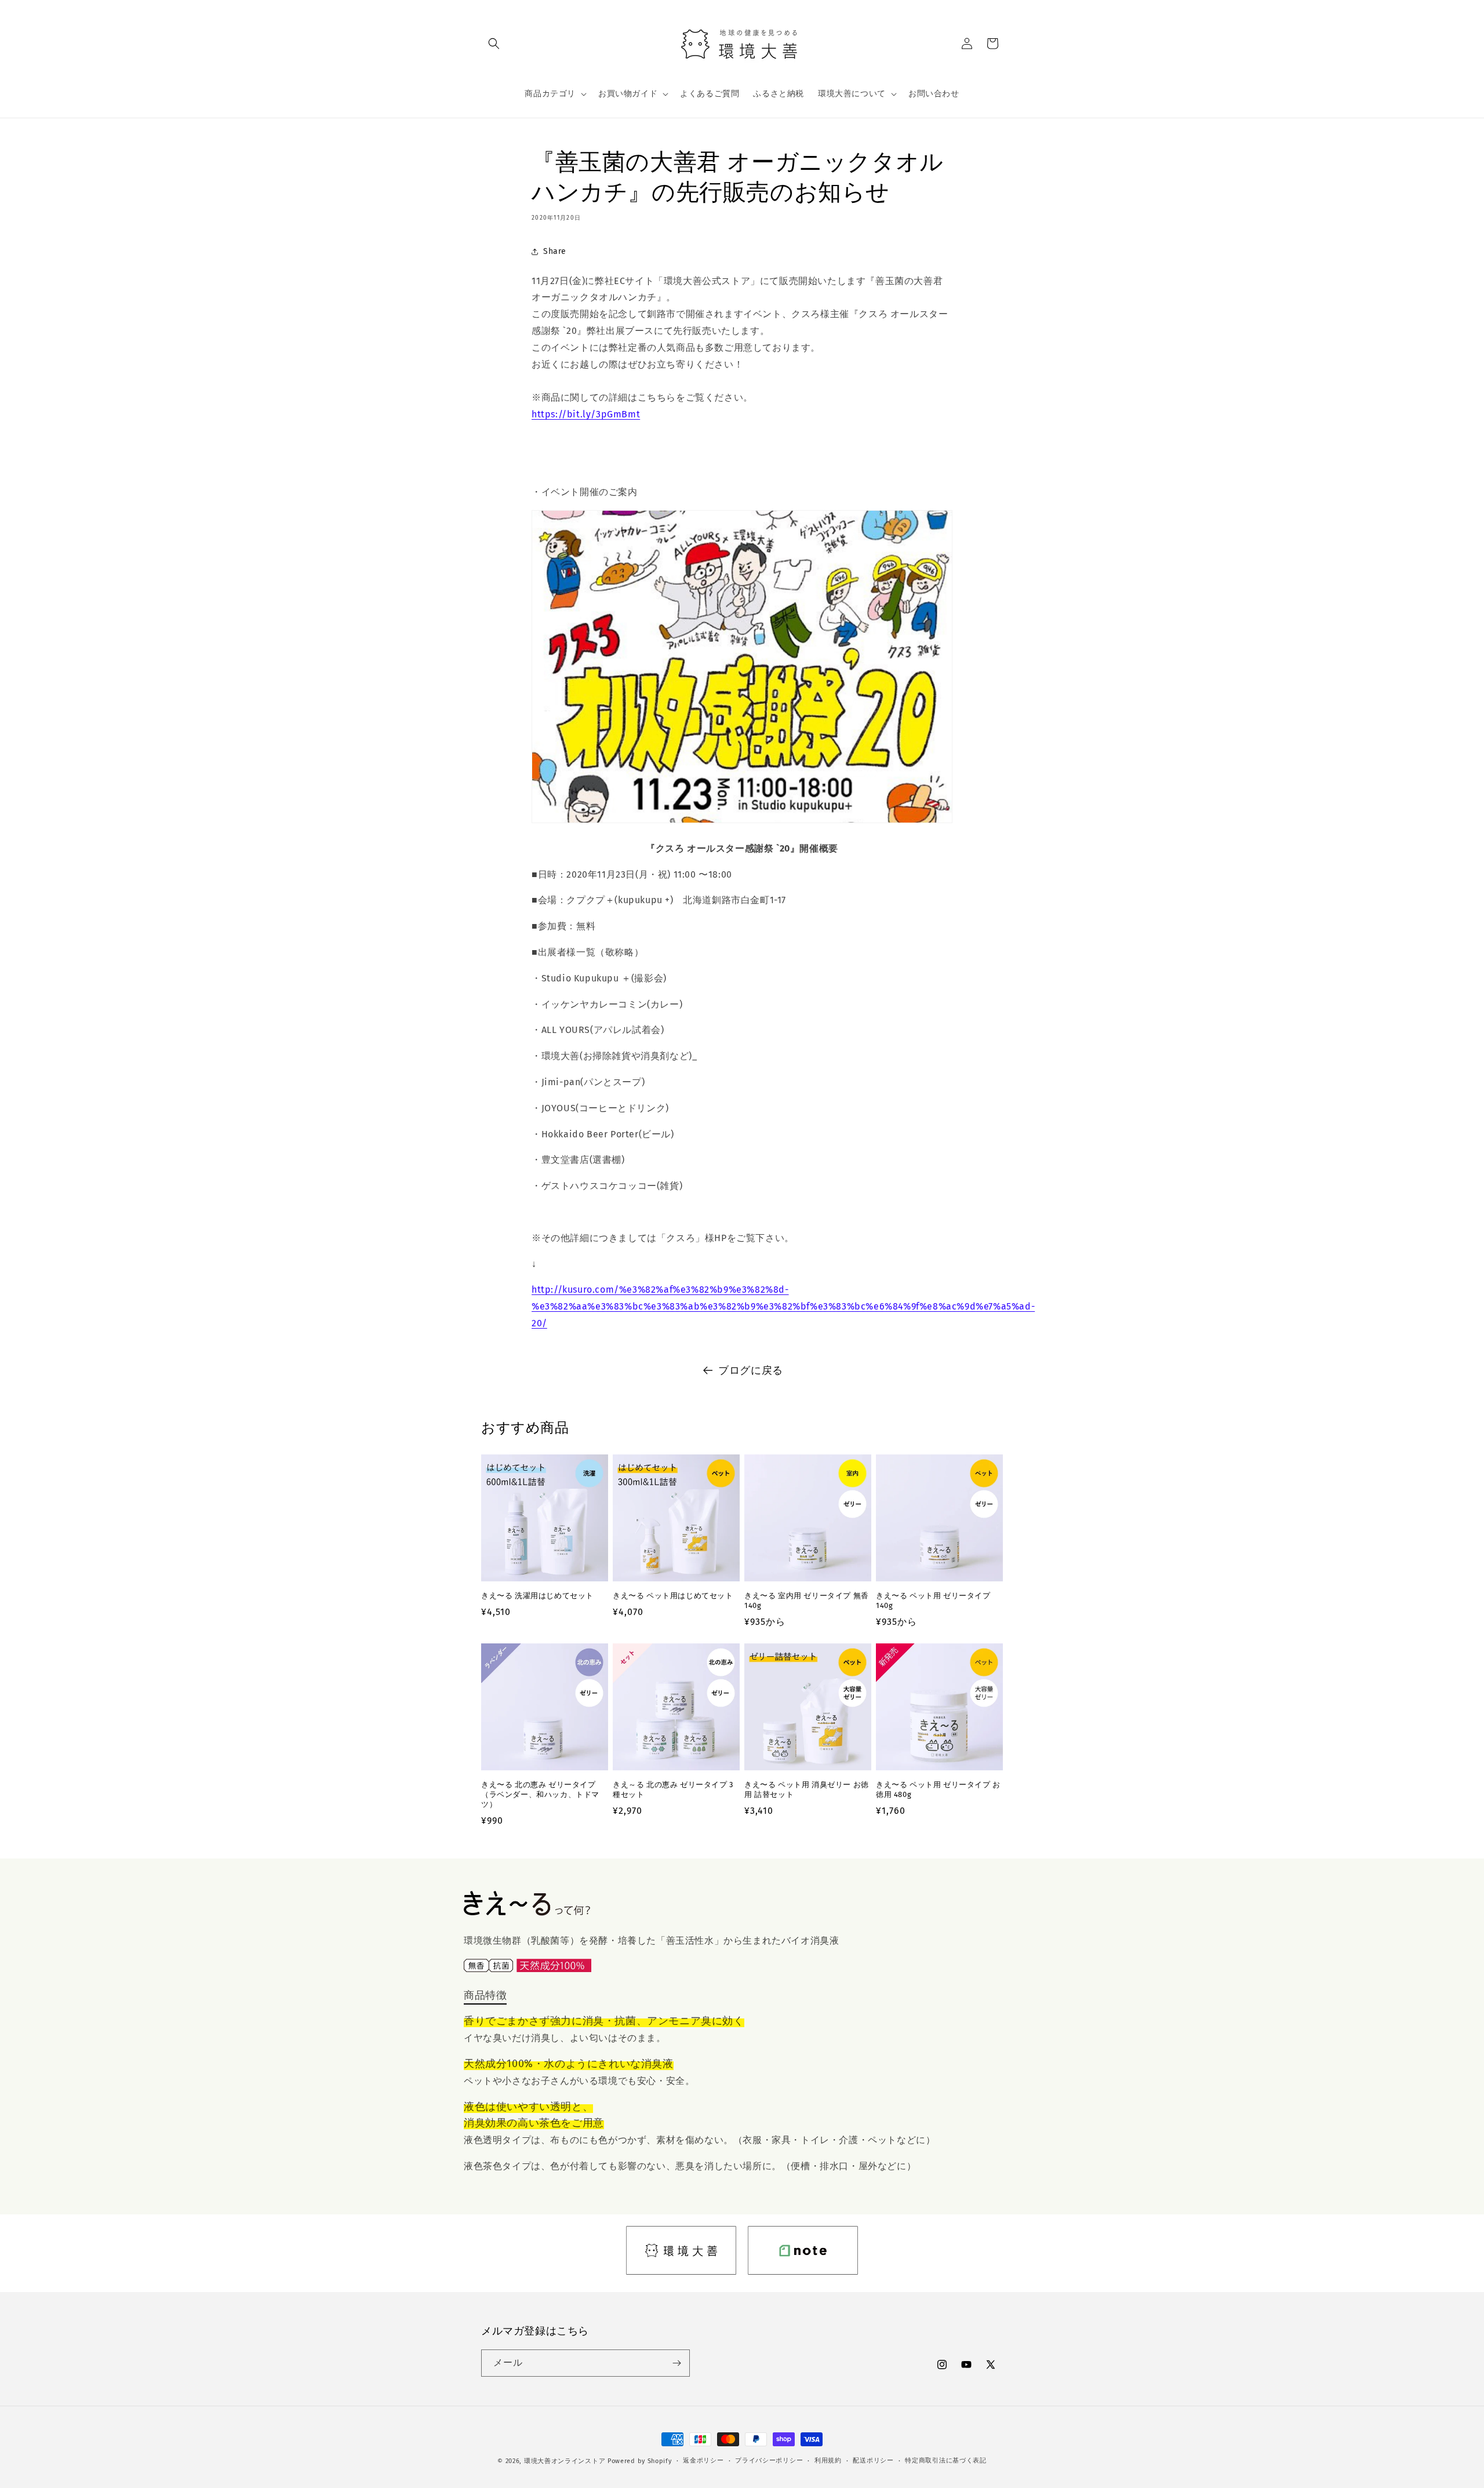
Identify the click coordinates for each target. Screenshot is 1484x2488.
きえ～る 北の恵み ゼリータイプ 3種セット (673, 1789)
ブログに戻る (751, 1370)
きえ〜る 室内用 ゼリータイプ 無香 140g (807, 1601)
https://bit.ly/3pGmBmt (586, 414)
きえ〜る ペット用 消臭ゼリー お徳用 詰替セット (807, 1789)
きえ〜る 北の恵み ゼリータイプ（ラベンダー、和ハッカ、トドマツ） (540, 1794)
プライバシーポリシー (769, 2460)
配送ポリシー (873, 2460)
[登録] (676, 2363)
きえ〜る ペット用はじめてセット (673, 1596)
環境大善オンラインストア (565, 2461)
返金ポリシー (703, 2460)
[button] (494, 43)
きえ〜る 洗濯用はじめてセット (537, 1596)
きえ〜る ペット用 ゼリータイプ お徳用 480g (938, 1789)
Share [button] (555, 251)
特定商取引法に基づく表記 (945, 2460)
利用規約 (828, 2460)
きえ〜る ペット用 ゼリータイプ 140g (933, 1601)
